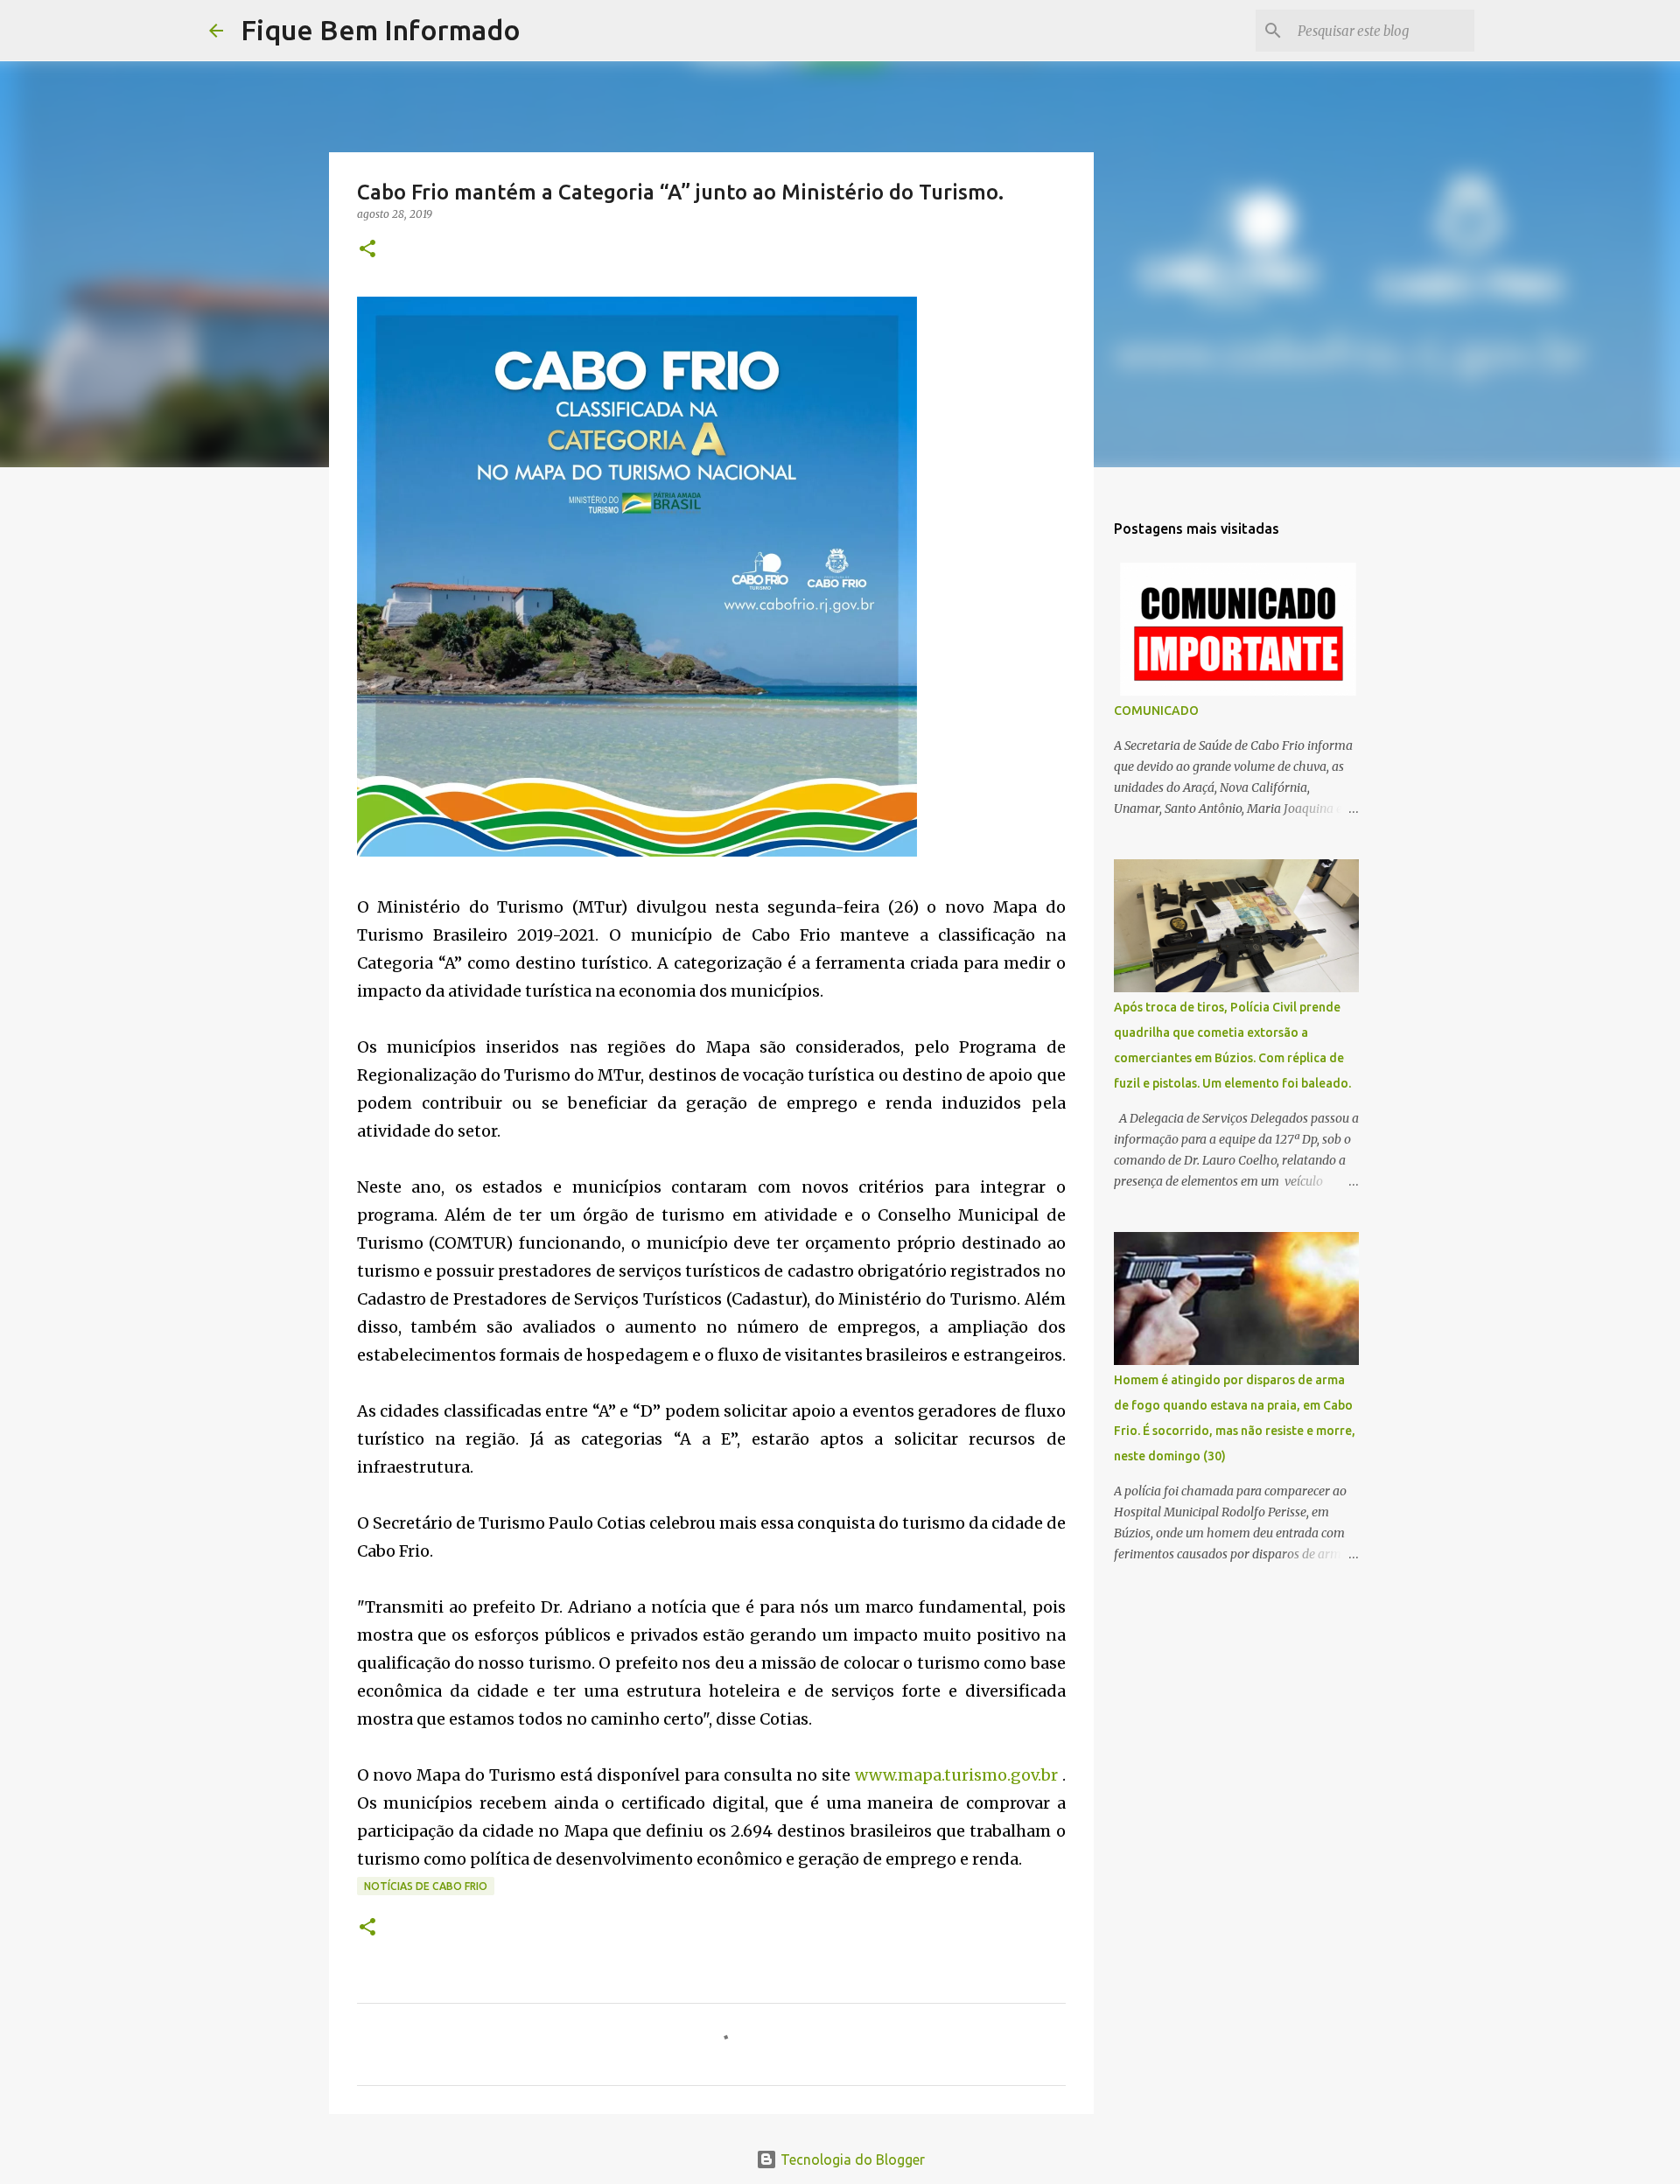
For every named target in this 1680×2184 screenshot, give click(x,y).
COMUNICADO (1156, 710)
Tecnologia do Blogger (851, 2159)
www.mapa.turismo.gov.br (956, 1775)
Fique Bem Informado (381, 30)
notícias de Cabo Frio (426, 1886)
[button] (367, 250)
